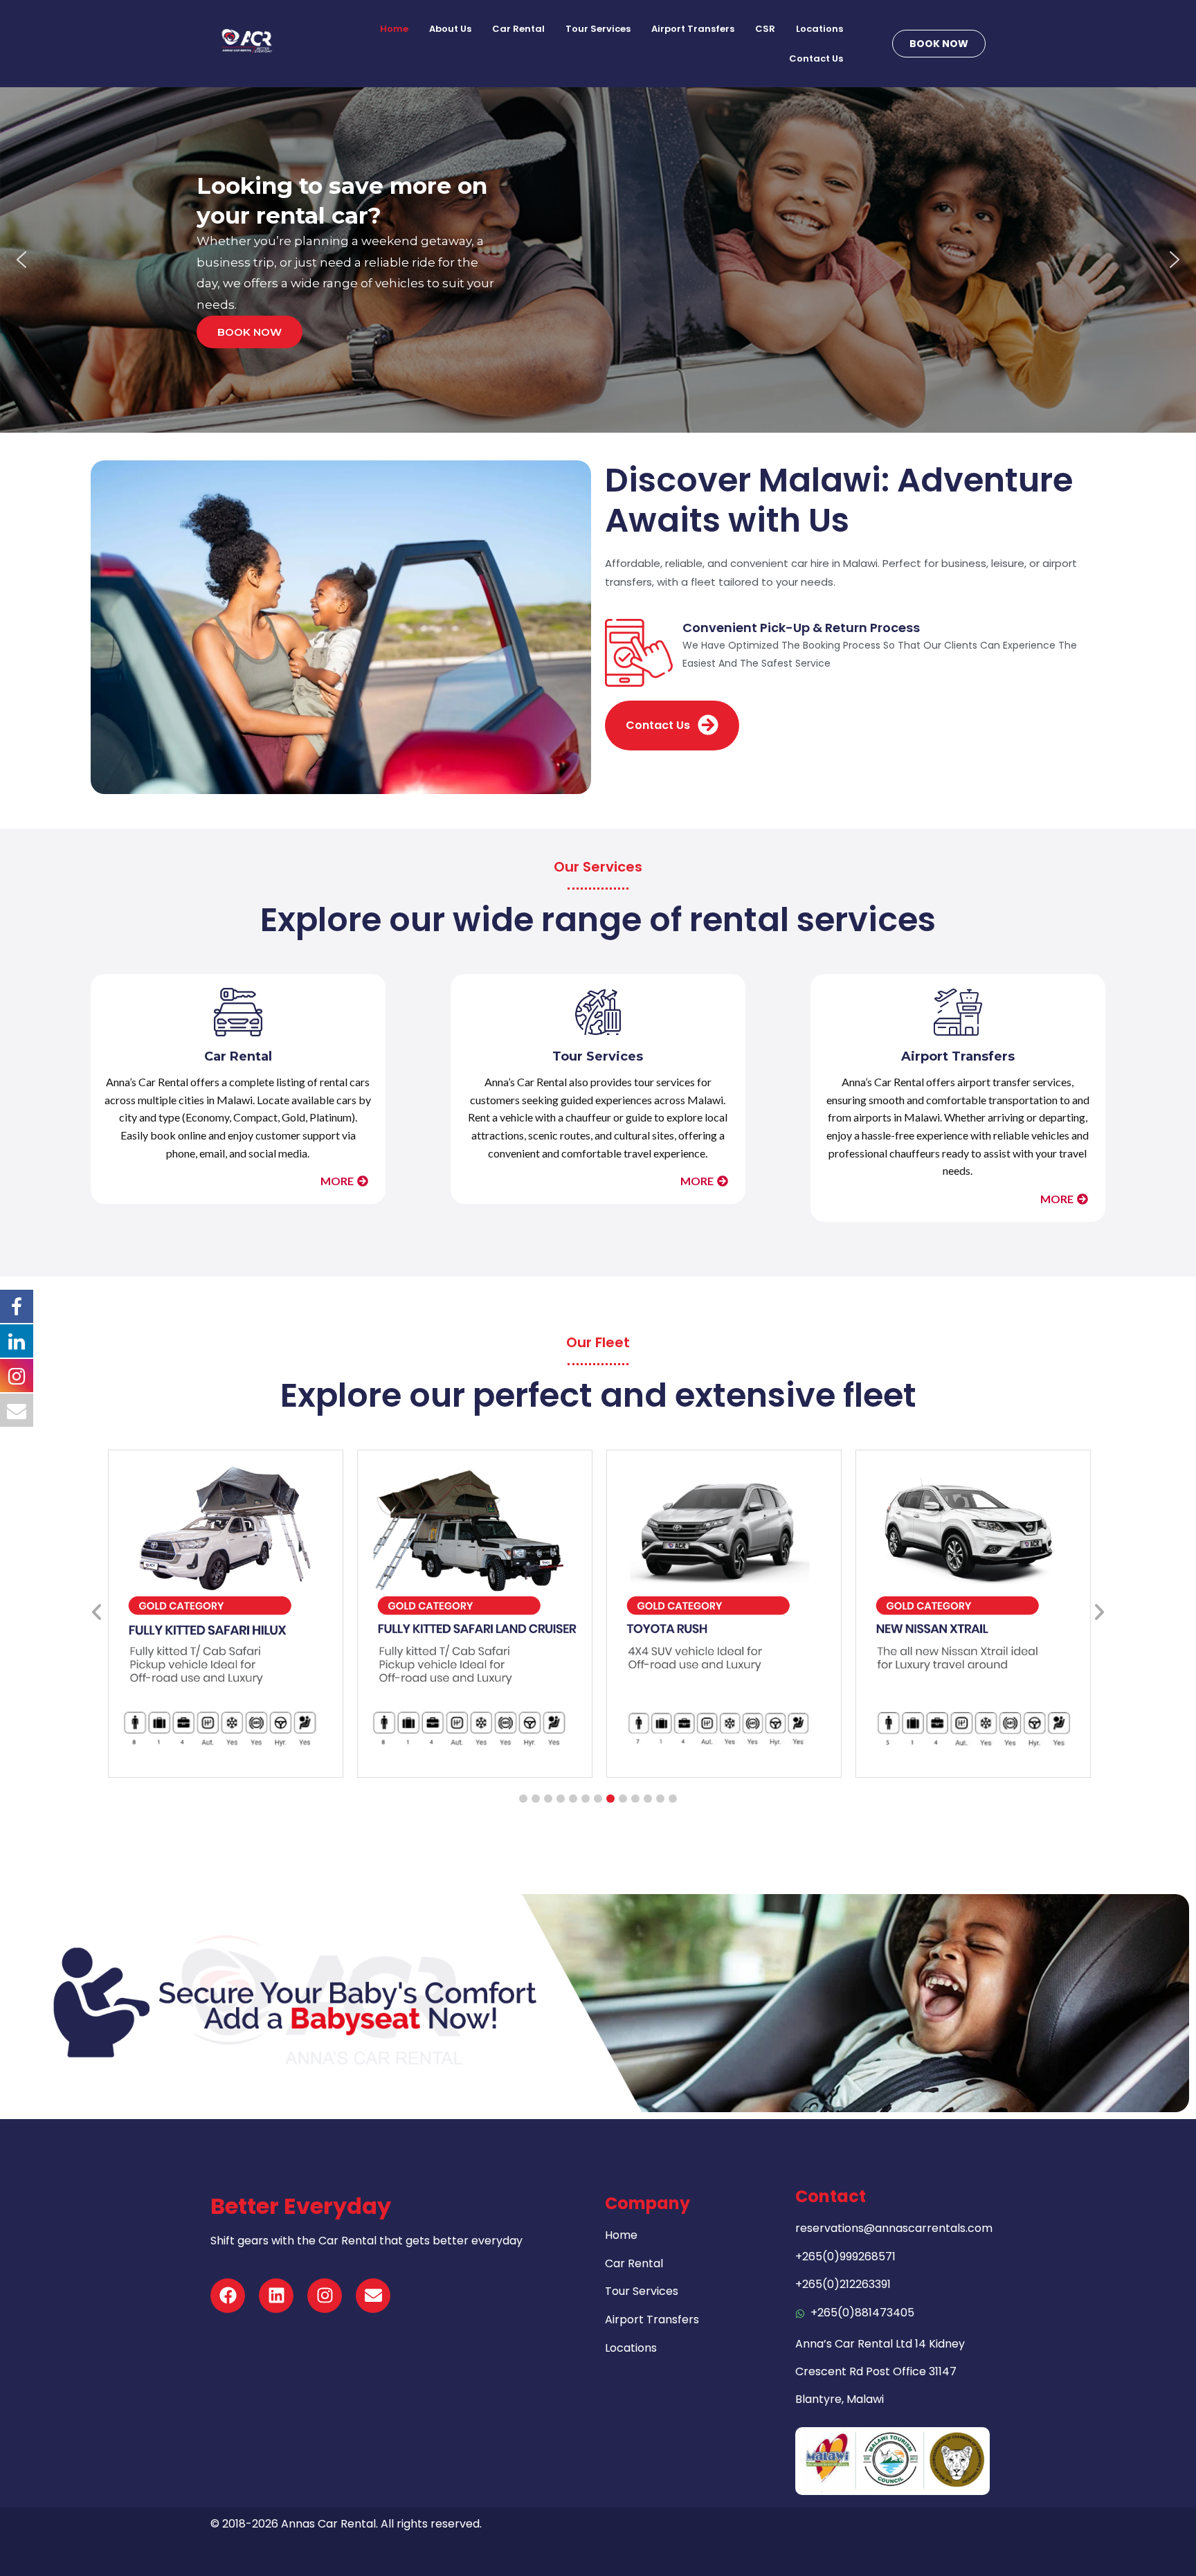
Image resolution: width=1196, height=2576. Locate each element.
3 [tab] (548, 1799)
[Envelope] (373, 2296)
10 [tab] (635, 1799)
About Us (450, 29)
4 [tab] (561, 1799)
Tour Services (598, 29)
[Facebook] (228, 2296)
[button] (21, 260)
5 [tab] (573, 1799)
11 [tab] (648, 1799)
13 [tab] (673, 1799)
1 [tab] (523, 1799)
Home (394, 29)
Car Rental (518, 29)
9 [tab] (623, 1799)
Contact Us (816, 58)
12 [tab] (660, 1799)
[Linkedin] (276, 2296)
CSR (765, 29)
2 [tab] (536, 1799)
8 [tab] (610, 1799)
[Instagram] (325, 2296)
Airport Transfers (693, 29)
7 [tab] (598, 1799)
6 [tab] (586, 1799)
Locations (819, 29)
